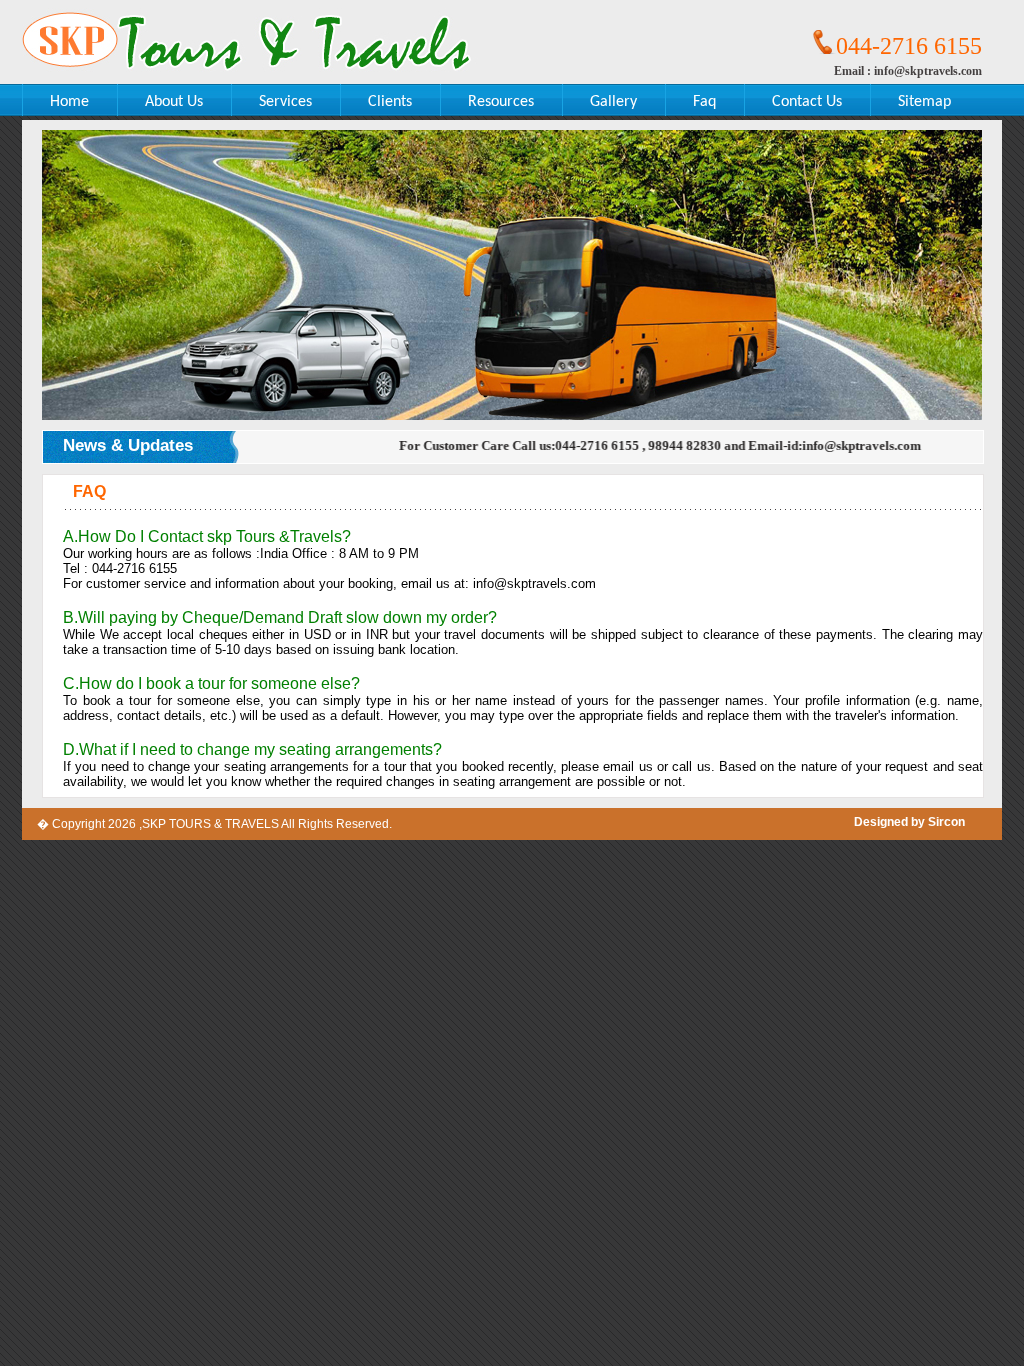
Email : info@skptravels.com (908, 71)
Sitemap (924, 102)
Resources (501, 102)
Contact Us (807, 102)
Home (69, 102)
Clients (390, 102)
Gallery (613, 102)
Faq (704, 102)
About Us (174, 102)
